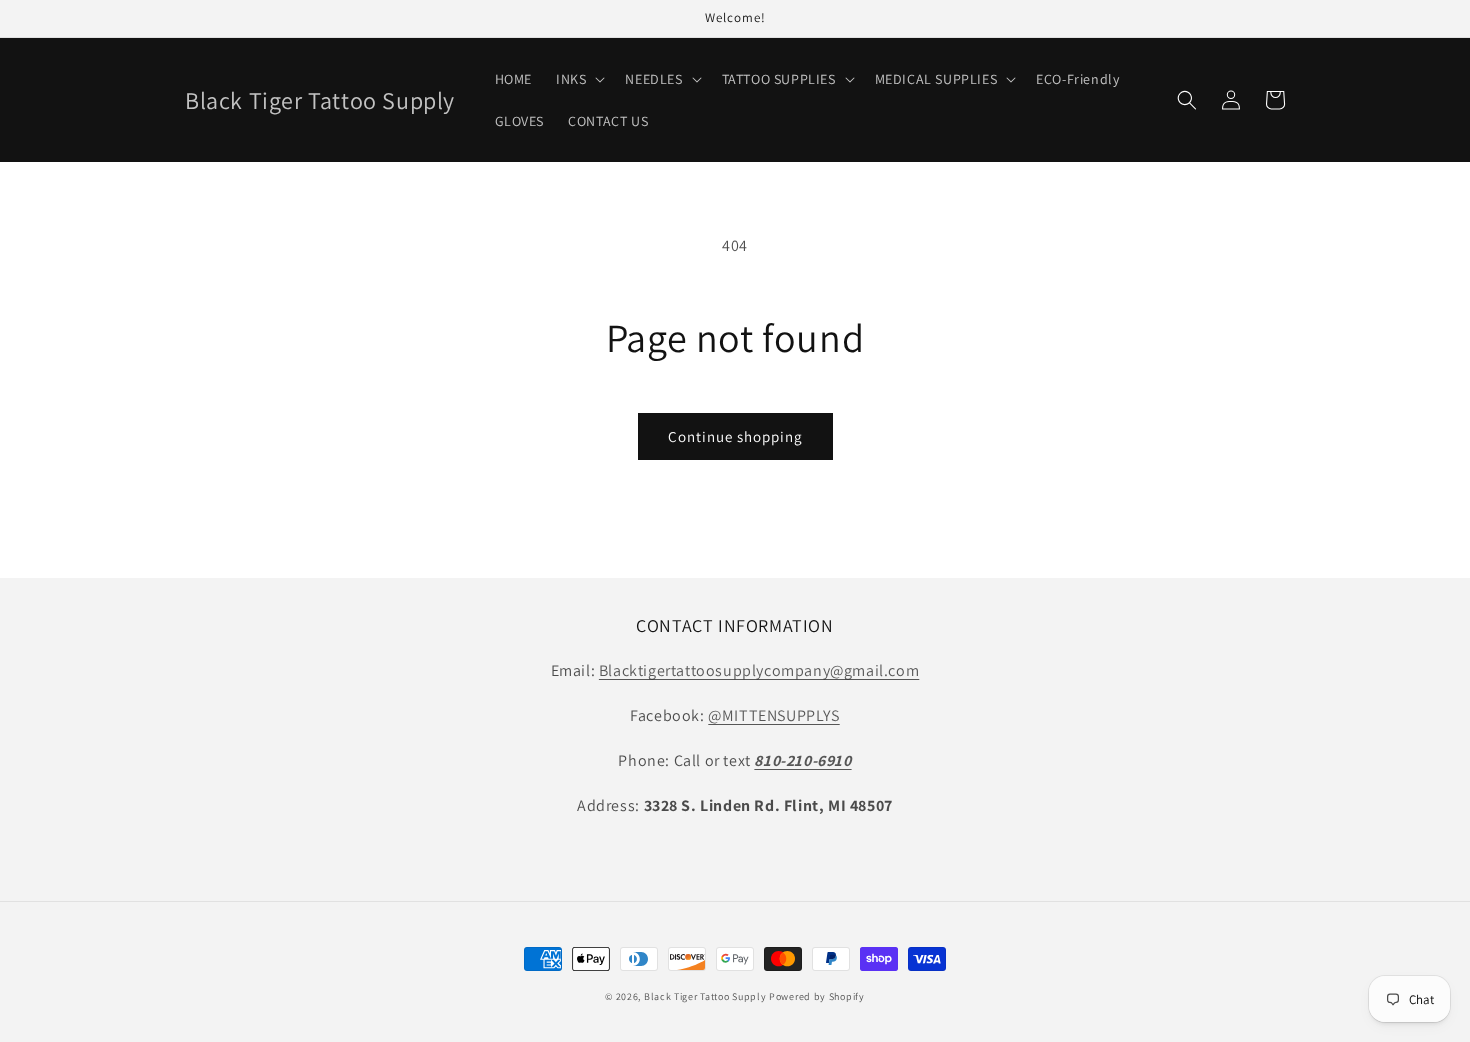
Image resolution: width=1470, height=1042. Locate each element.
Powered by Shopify (817, 996)
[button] (578, 79)
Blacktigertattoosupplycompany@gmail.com (759, 670)
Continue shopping (735, 436)
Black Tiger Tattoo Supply (705, 996)
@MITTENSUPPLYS (773, 715)
